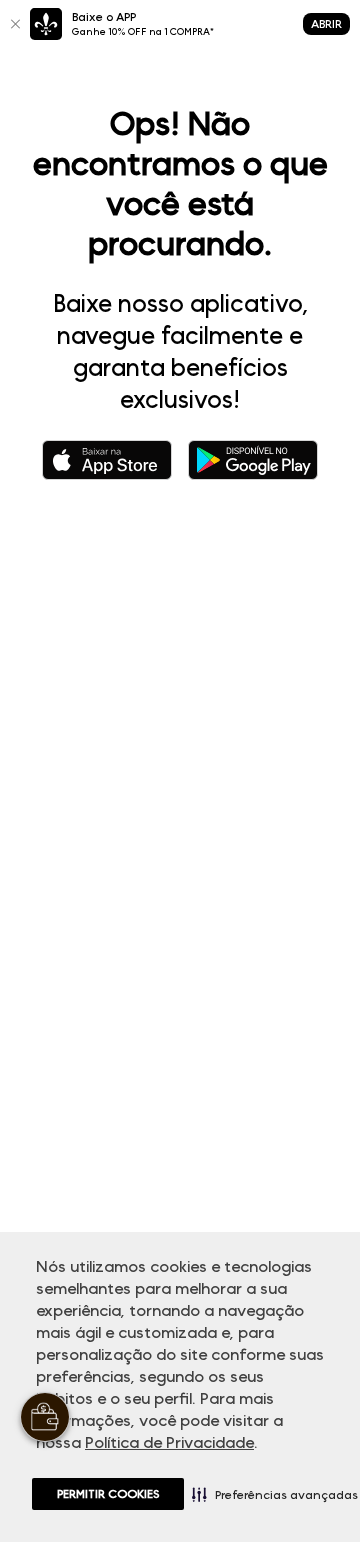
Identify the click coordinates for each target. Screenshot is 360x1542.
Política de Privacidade (169, 1442)
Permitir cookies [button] (108, 1493)
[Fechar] (15, 24)
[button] (275, 1494)
